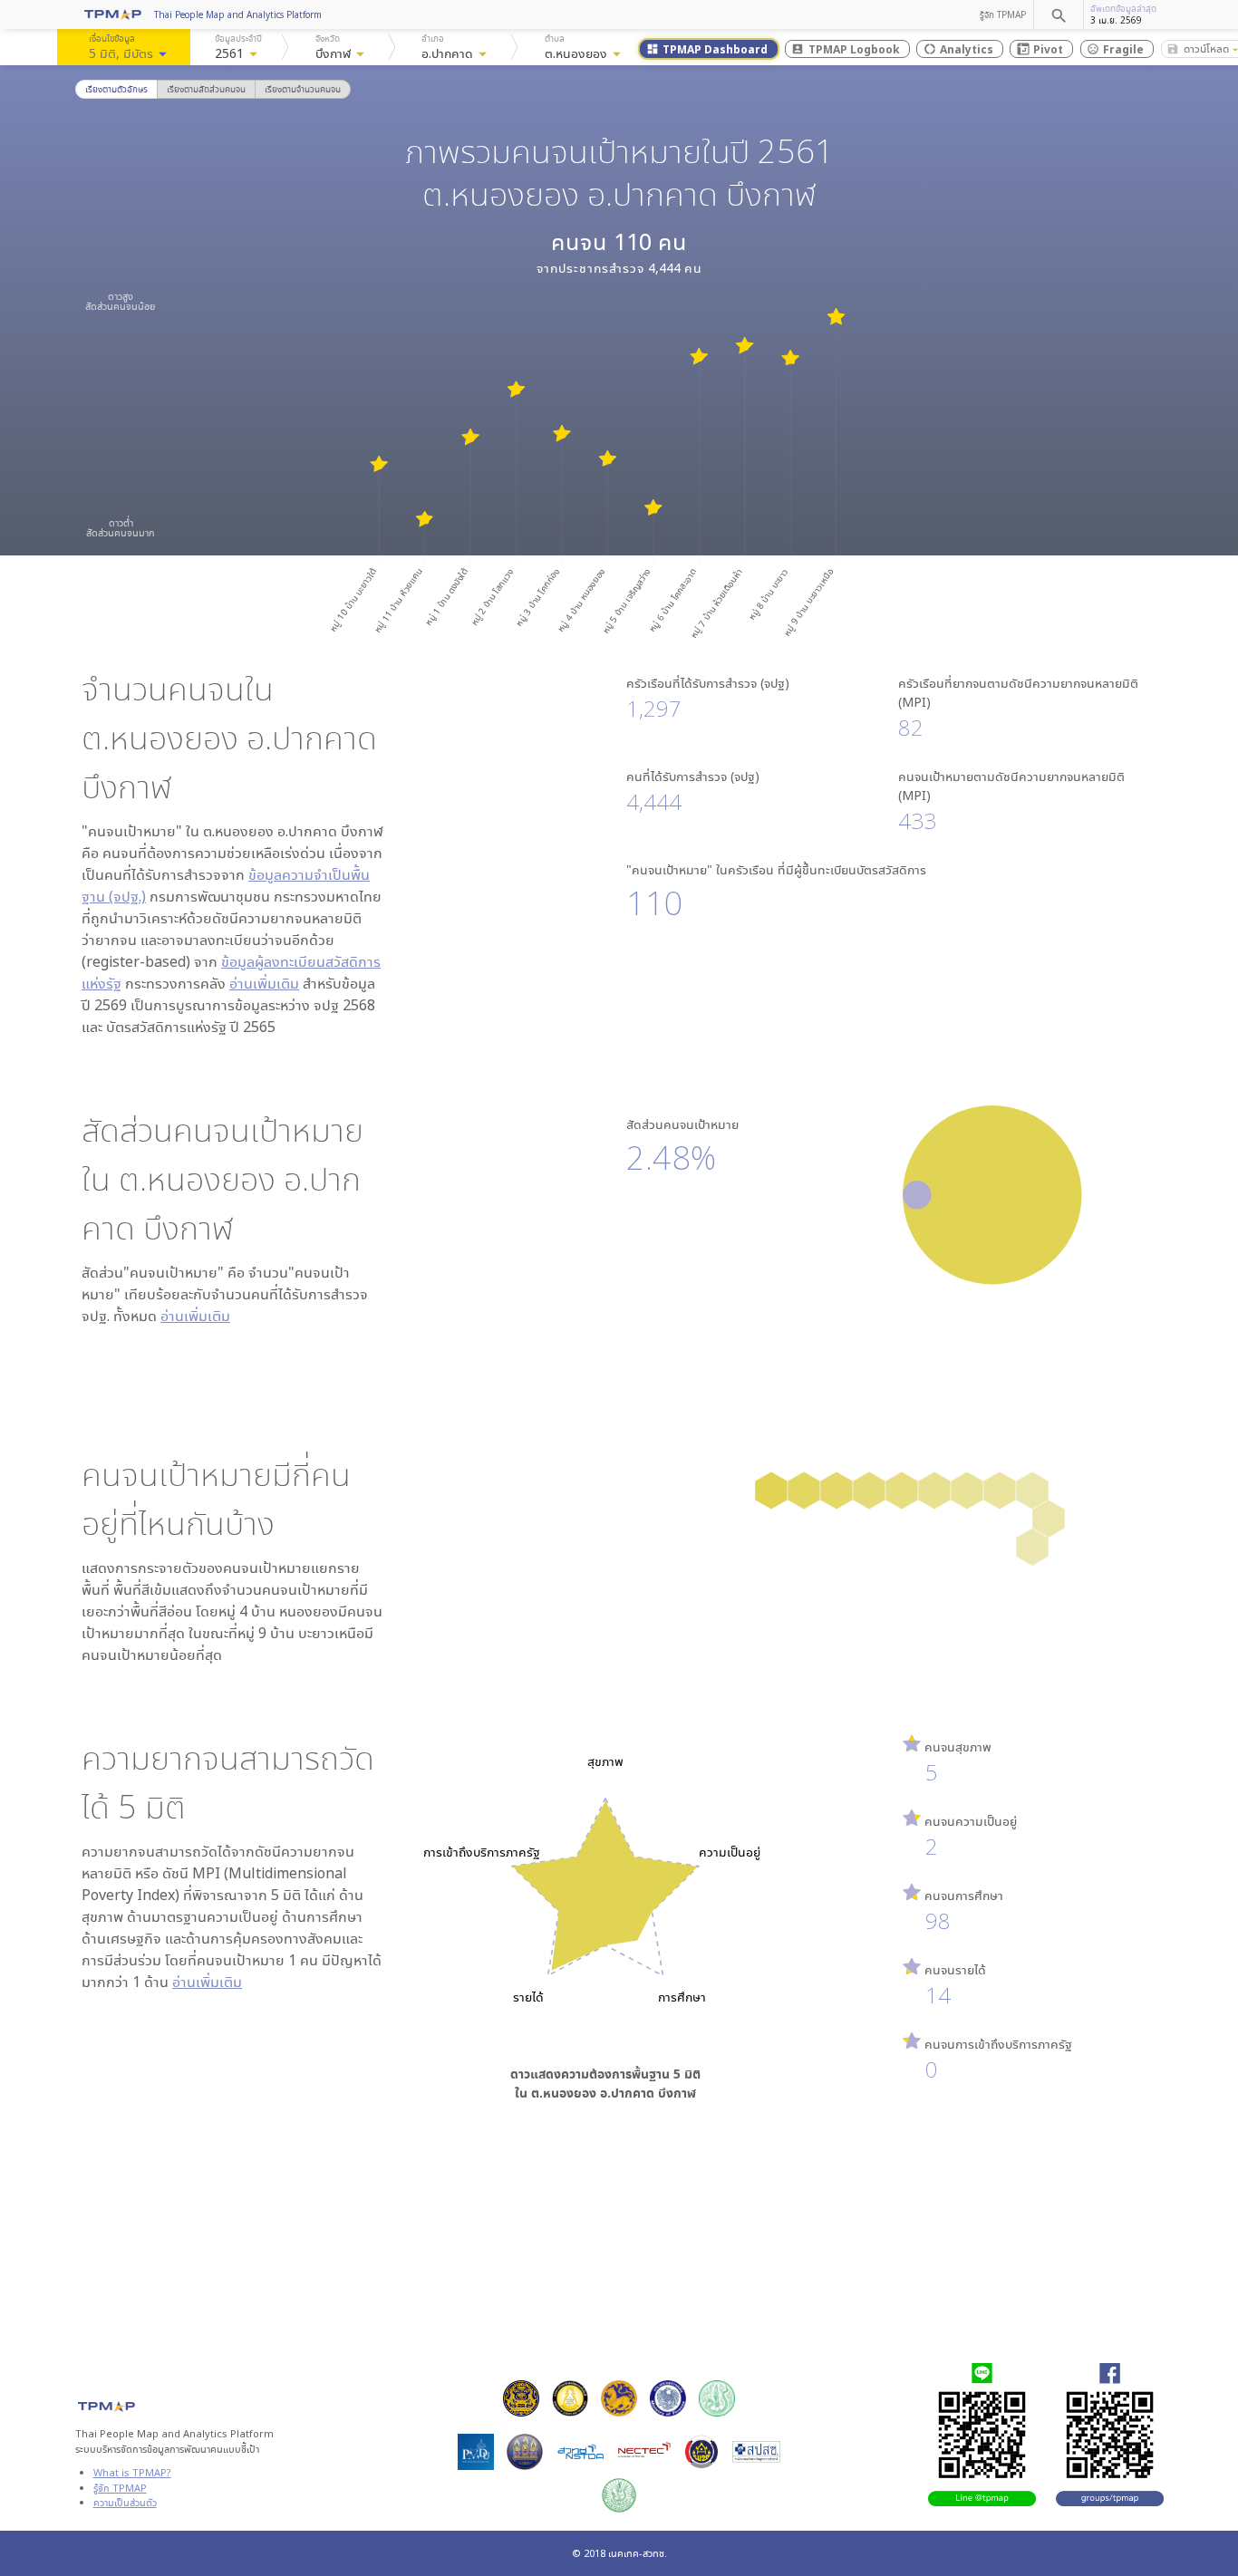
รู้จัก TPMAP (1003, 14)
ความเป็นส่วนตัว (125, 2502)
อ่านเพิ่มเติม (264, 983)
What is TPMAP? (132, 2472)
